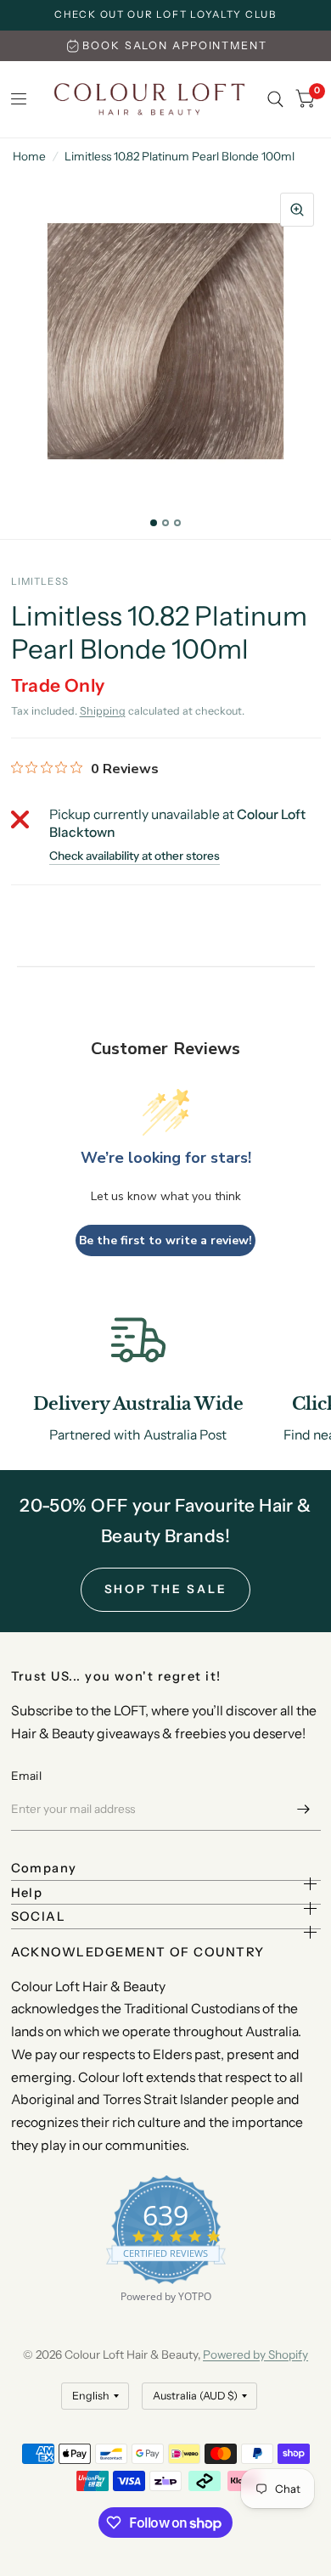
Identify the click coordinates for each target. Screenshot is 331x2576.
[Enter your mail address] (304, 1809)
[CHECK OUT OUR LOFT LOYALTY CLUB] (165, 15)
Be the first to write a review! (165, 1240)
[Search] (275, 99)
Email (26, 1776)
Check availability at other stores (135, 856)
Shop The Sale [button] (166, 1589)
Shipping (103, 711)
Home (29, 156)
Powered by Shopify (255, 2354)
